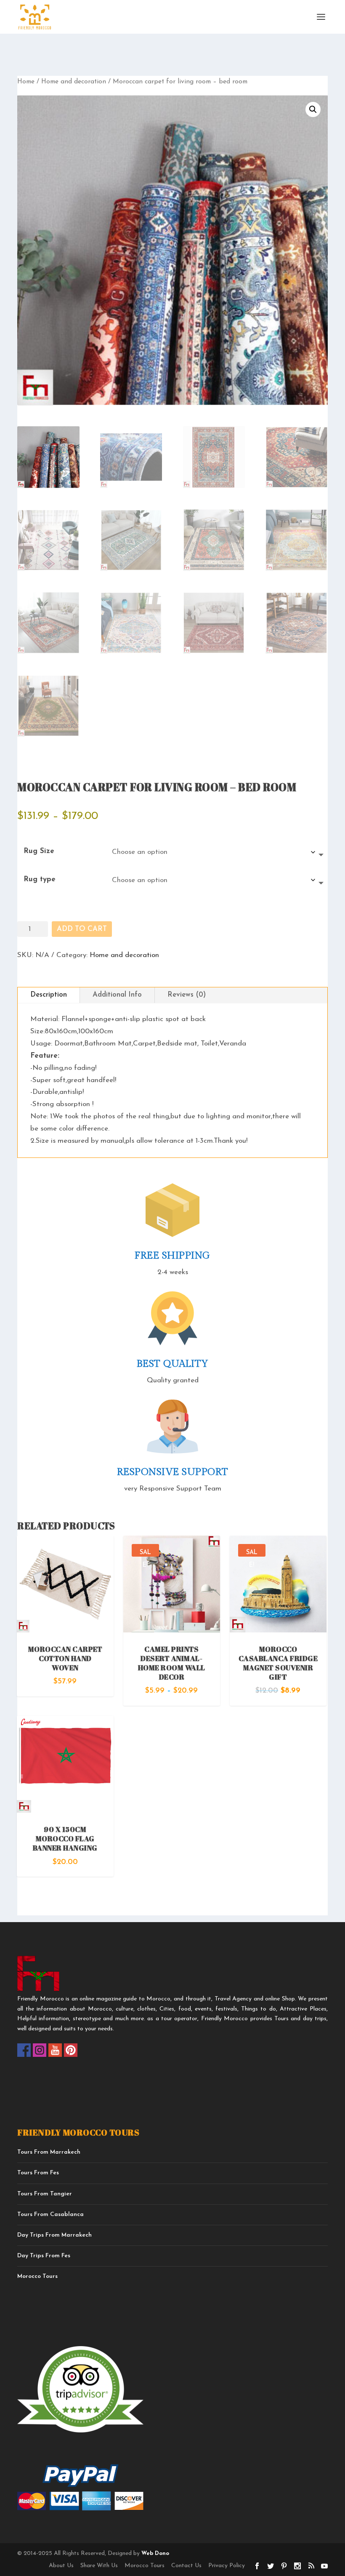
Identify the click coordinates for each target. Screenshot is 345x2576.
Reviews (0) (187, 995)
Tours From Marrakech (49, 2152)
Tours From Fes (38, 2173)
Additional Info (117, 995)
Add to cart (82, 929)
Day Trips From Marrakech (54, 2235)
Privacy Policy (227, 2566)
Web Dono (154, 2553)
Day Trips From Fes (44, 2256)
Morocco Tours (37, 2276)
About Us (61, 2566)
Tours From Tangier (45, 2194)
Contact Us (186, 2566)
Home (26, 82)
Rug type (40, 879)
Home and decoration (74, 82)
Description (49, 995)
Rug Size (39, 851)
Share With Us (99, 2566)
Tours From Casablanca (50, 2215)
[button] (313, 109)
